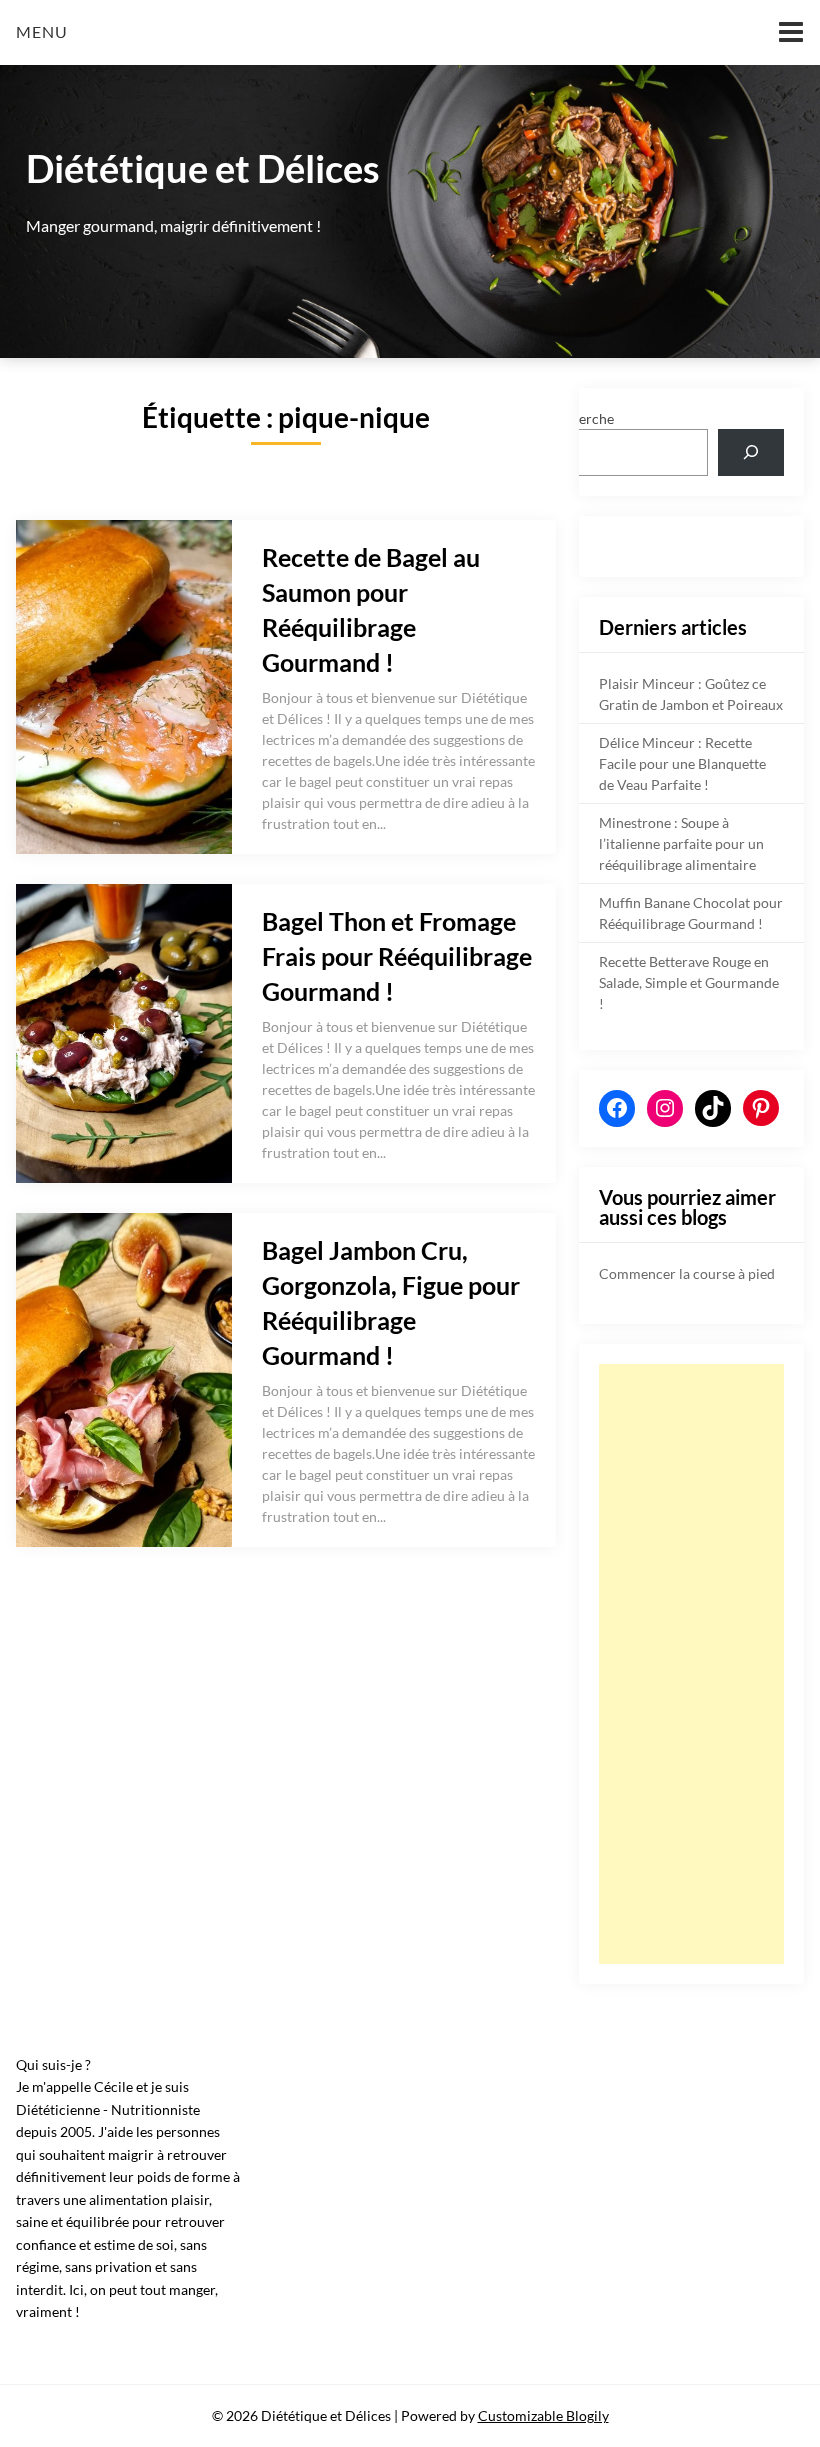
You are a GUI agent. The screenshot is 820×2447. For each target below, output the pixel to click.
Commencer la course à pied (687, 1273)
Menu (42, 31)
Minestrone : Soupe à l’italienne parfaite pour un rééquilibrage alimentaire (681, 843)
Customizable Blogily (543, 2415)
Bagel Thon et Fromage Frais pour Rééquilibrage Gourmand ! (397, 956)
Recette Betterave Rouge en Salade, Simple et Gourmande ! (689, 982)
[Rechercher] (750, 452)
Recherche (581, 418)
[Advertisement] (691, 1664)
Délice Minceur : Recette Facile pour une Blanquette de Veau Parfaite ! (682, 763)
